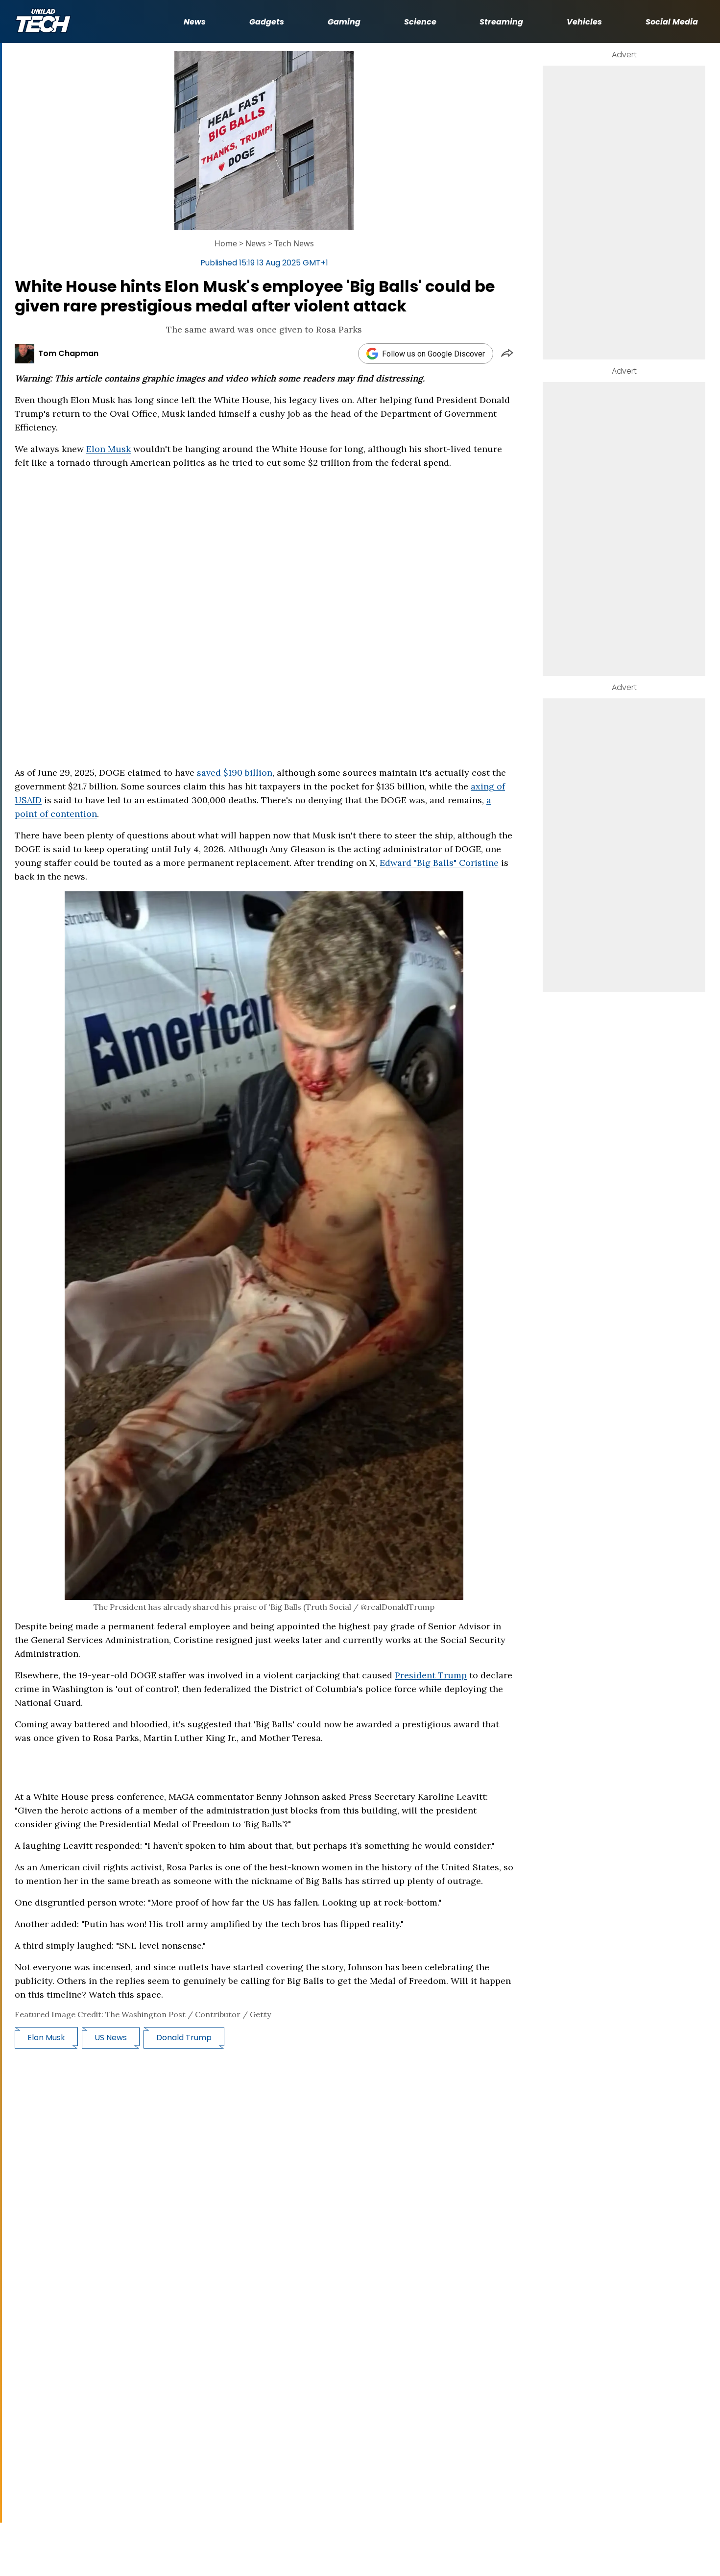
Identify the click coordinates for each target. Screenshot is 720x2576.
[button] (507, 354)
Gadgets (267, 22)
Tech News (294, 243)
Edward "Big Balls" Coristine (439, 863)
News (195, 22)
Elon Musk (108, 449)
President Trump (431, 1675)
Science (420, 22)
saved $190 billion (235, 773)
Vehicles (584, 22)
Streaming (501, 22)
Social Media (672, 22)
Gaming (344, 22)
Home (226, 243)
